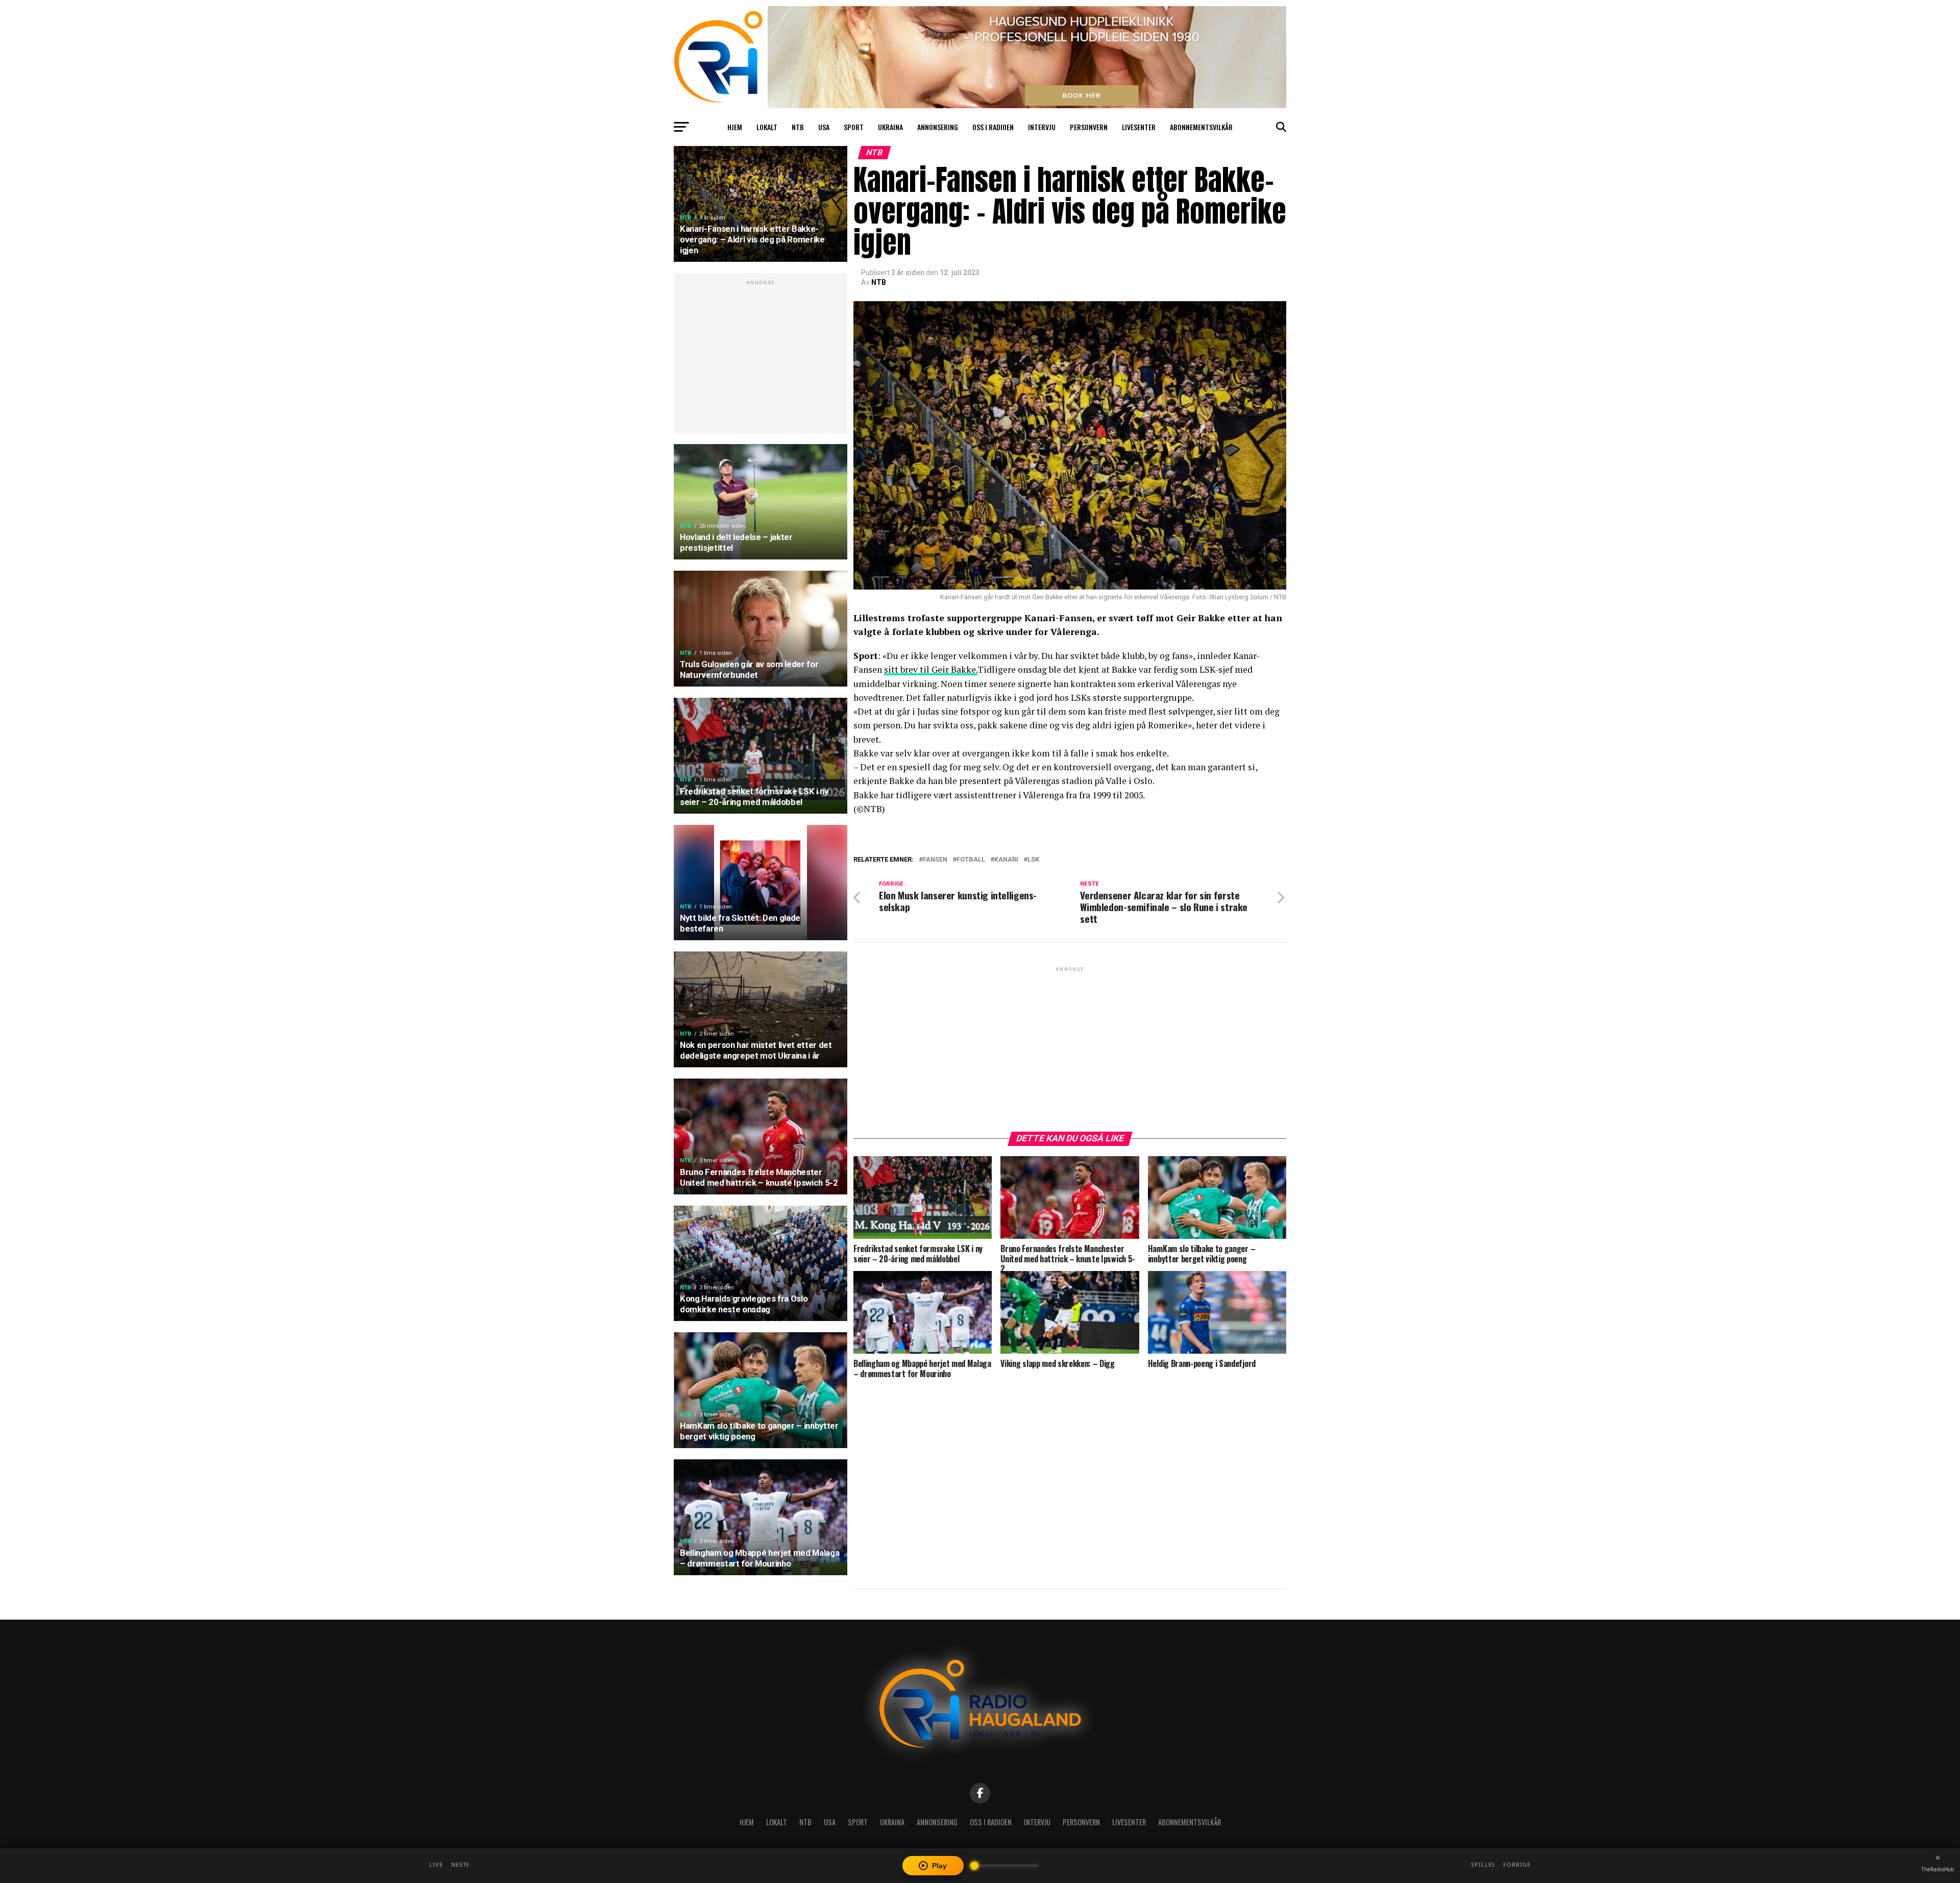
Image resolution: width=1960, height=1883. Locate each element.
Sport (854, 127)
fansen (935, 860)
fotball (971, 860)
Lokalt (767, 127)
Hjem (735, 127)
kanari (1006, 860)
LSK (1033, 860)
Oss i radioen (993, 127)
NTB (798, 127)
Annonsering (938, 127)
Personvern (1089, 127)
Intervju (1042, 127)
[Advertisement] (761, 359)
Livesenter (1139, 127)
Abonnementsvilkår (1201, 127)
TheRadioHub (1938, 1869)
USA (824, 127)
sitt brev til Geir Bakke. (931, 669)
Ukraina (890, 127)
